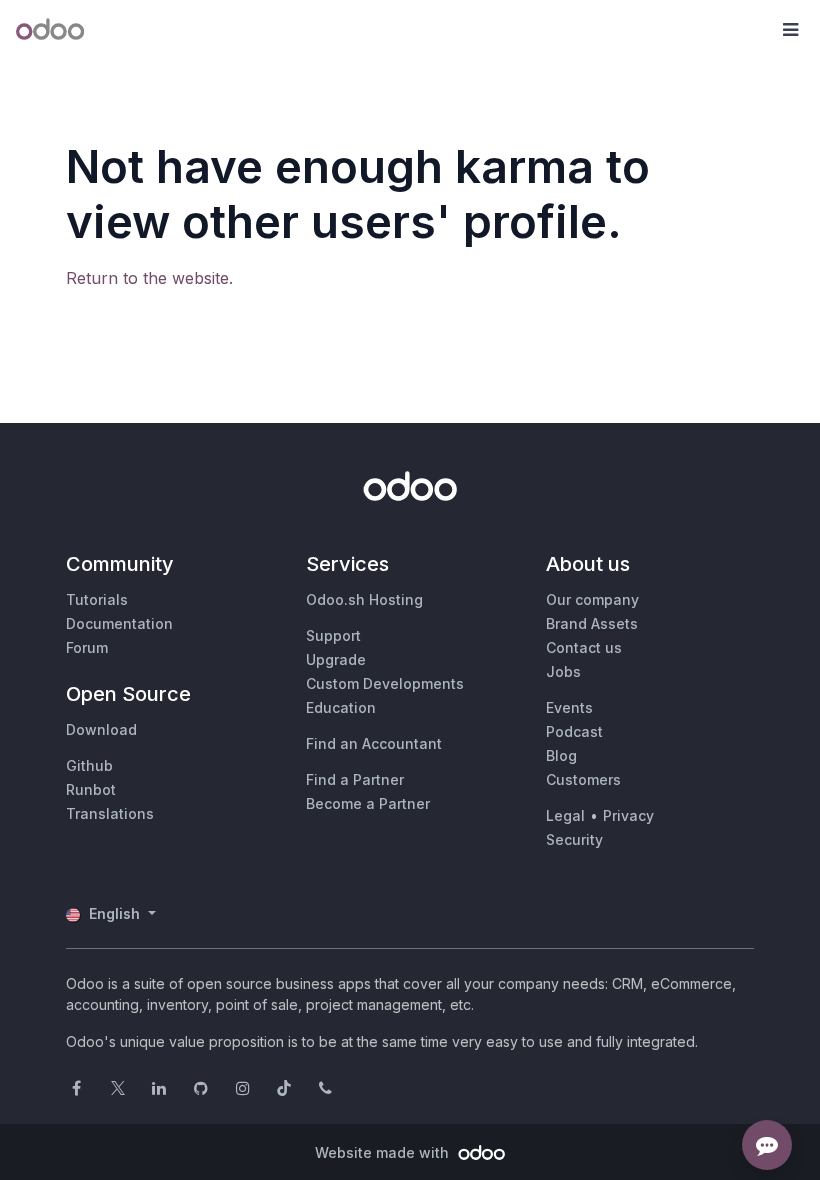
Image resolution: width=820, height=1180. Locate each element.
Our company (592, 599)
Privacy (628, 815)
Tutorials (97, 599)
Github (89, 765)
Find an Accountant (374, 743)
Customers (583, 779)
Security (574, 839)
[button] (790, 30)
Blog (561, 755)
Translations (110, 813)
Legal (565, 815)
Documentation (119, 623)
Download (101, 729)
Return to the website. (149, 278)
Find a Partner (355, 779)
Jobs (563, 671)
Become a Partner (368, 803)
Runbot (91, 789)
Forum (87, 647)
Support (333, 635)
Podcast (574, 731)
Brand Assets (592, 623)
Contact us (584, 647)
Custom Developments (385, 683)
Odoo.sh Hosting (364, 599)
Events (569, 707)
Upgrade (336, 659)
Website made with (384, 1152)
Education (341, 707)
